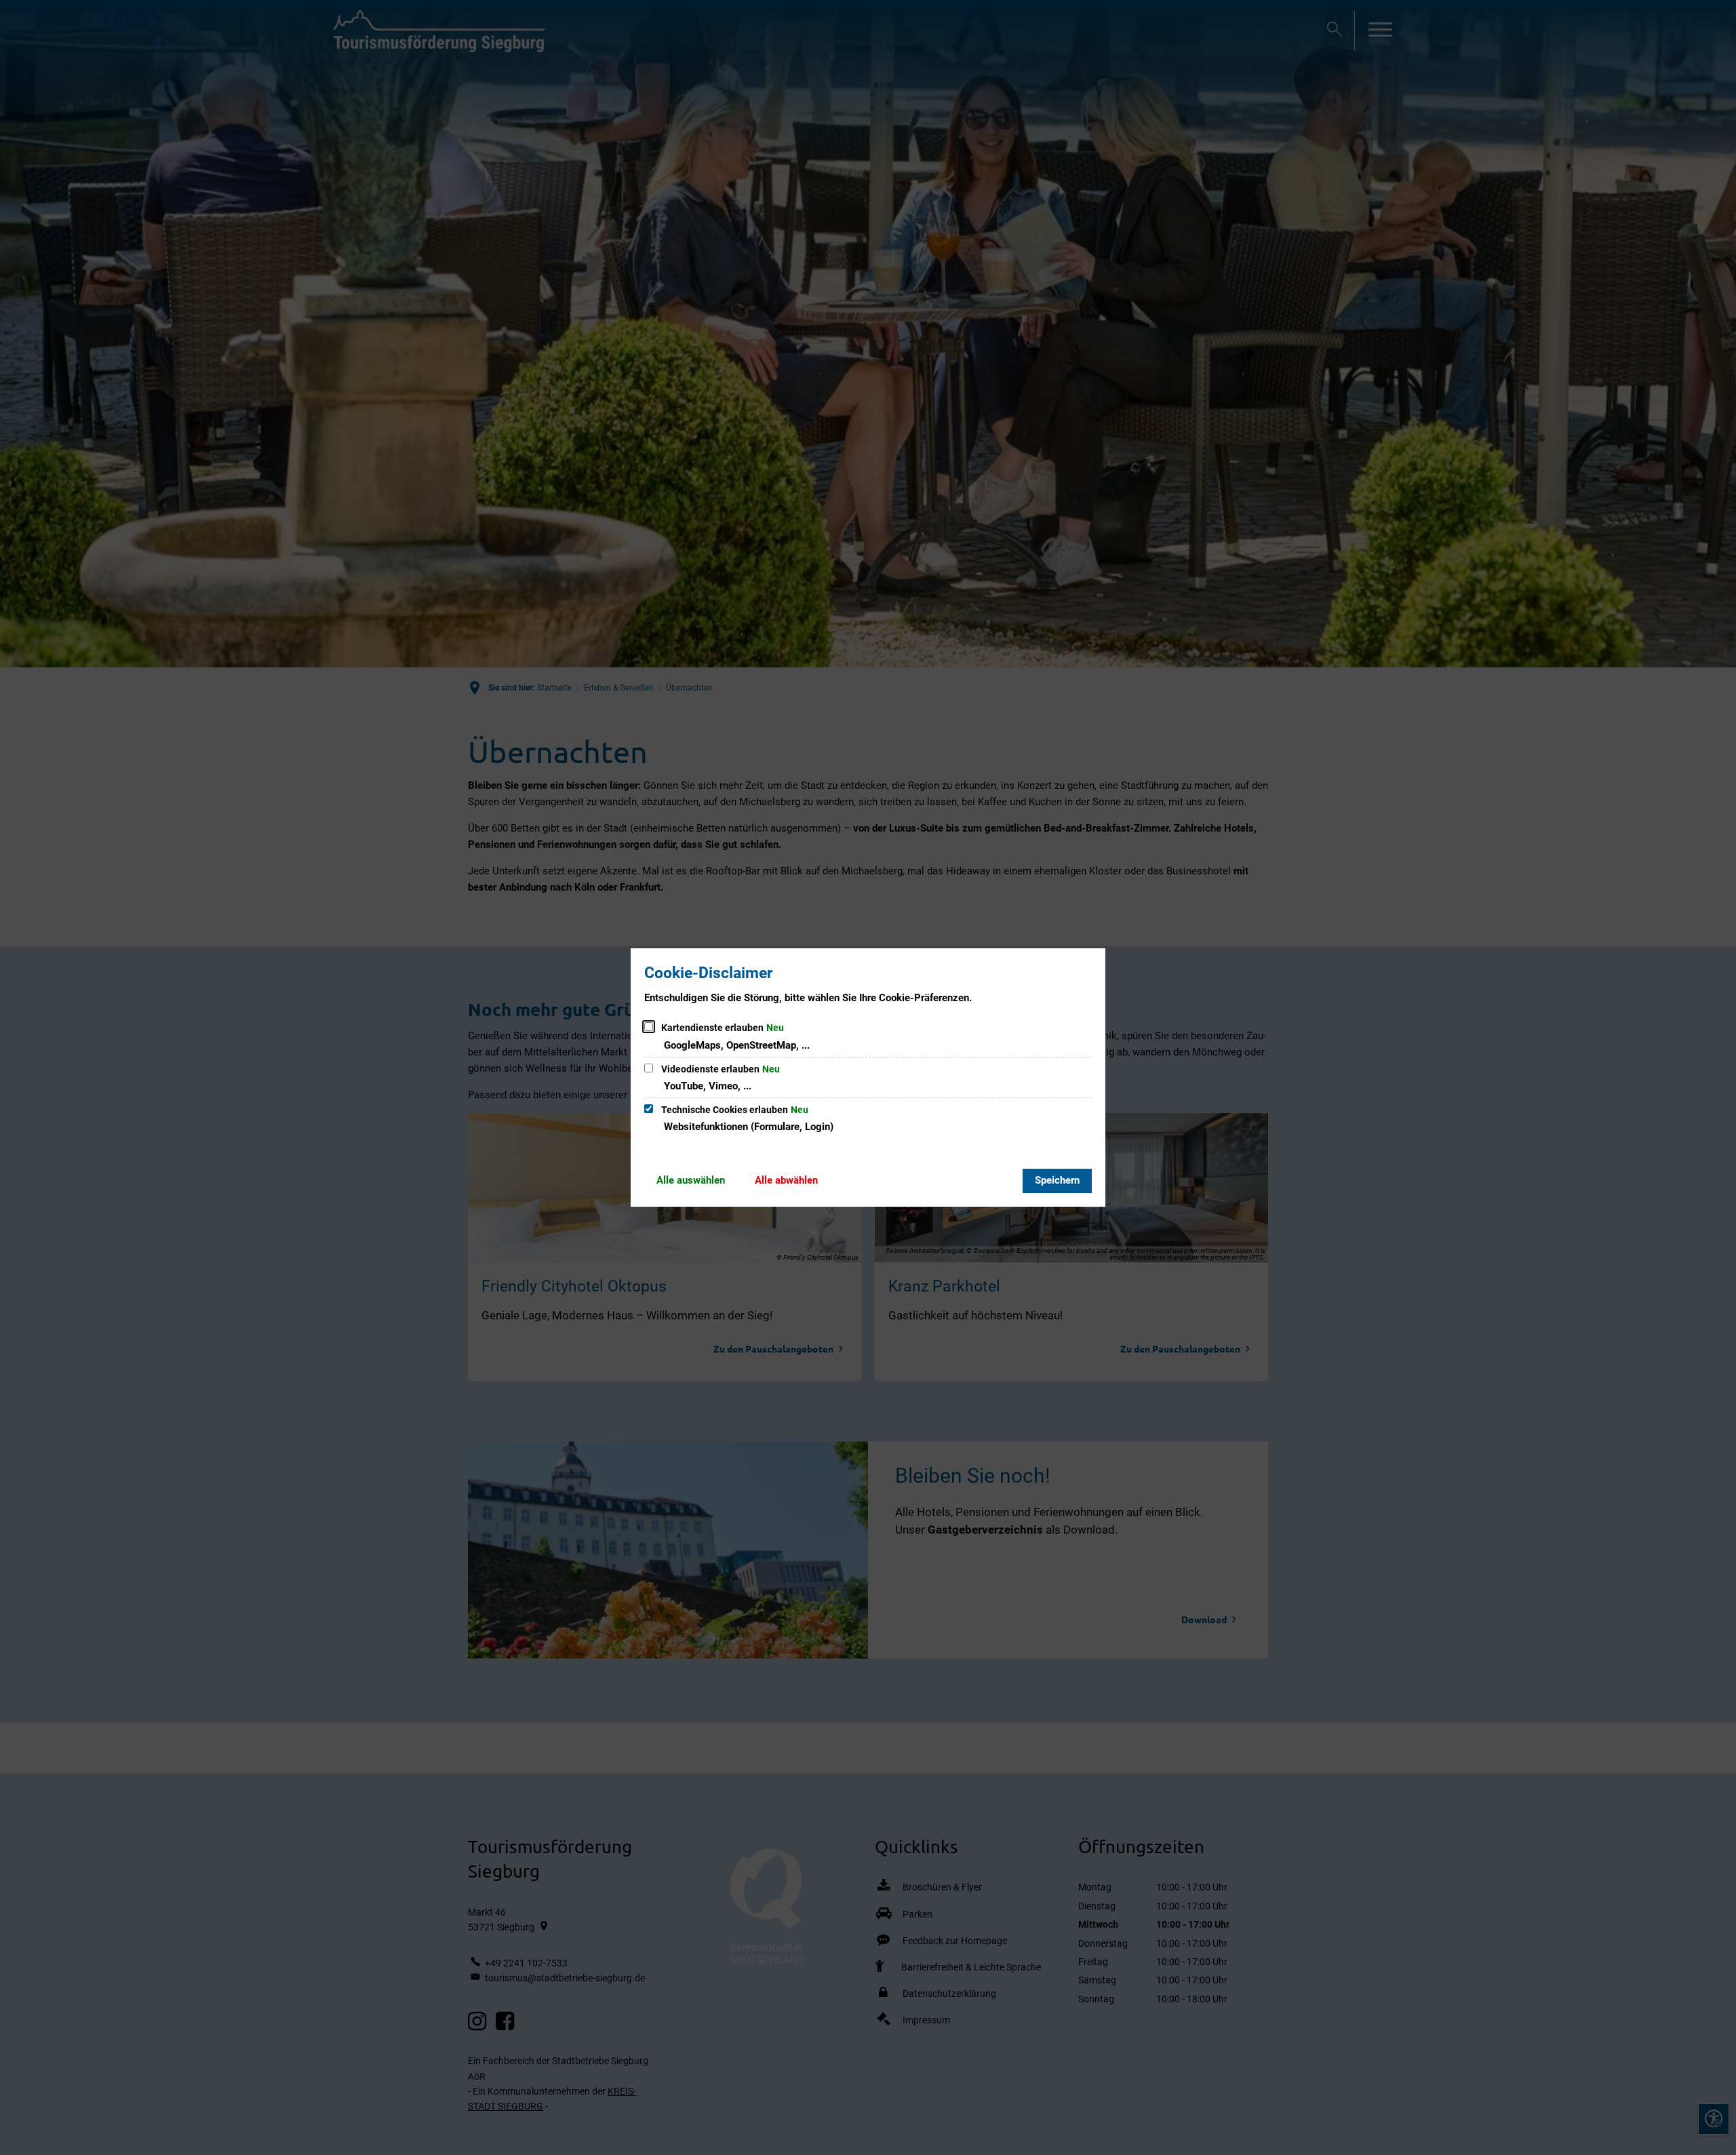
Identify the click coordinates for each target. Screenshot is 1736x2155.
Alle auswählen (691, 1180)
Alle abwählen (786, 1180)
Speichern (1057, 1180)
